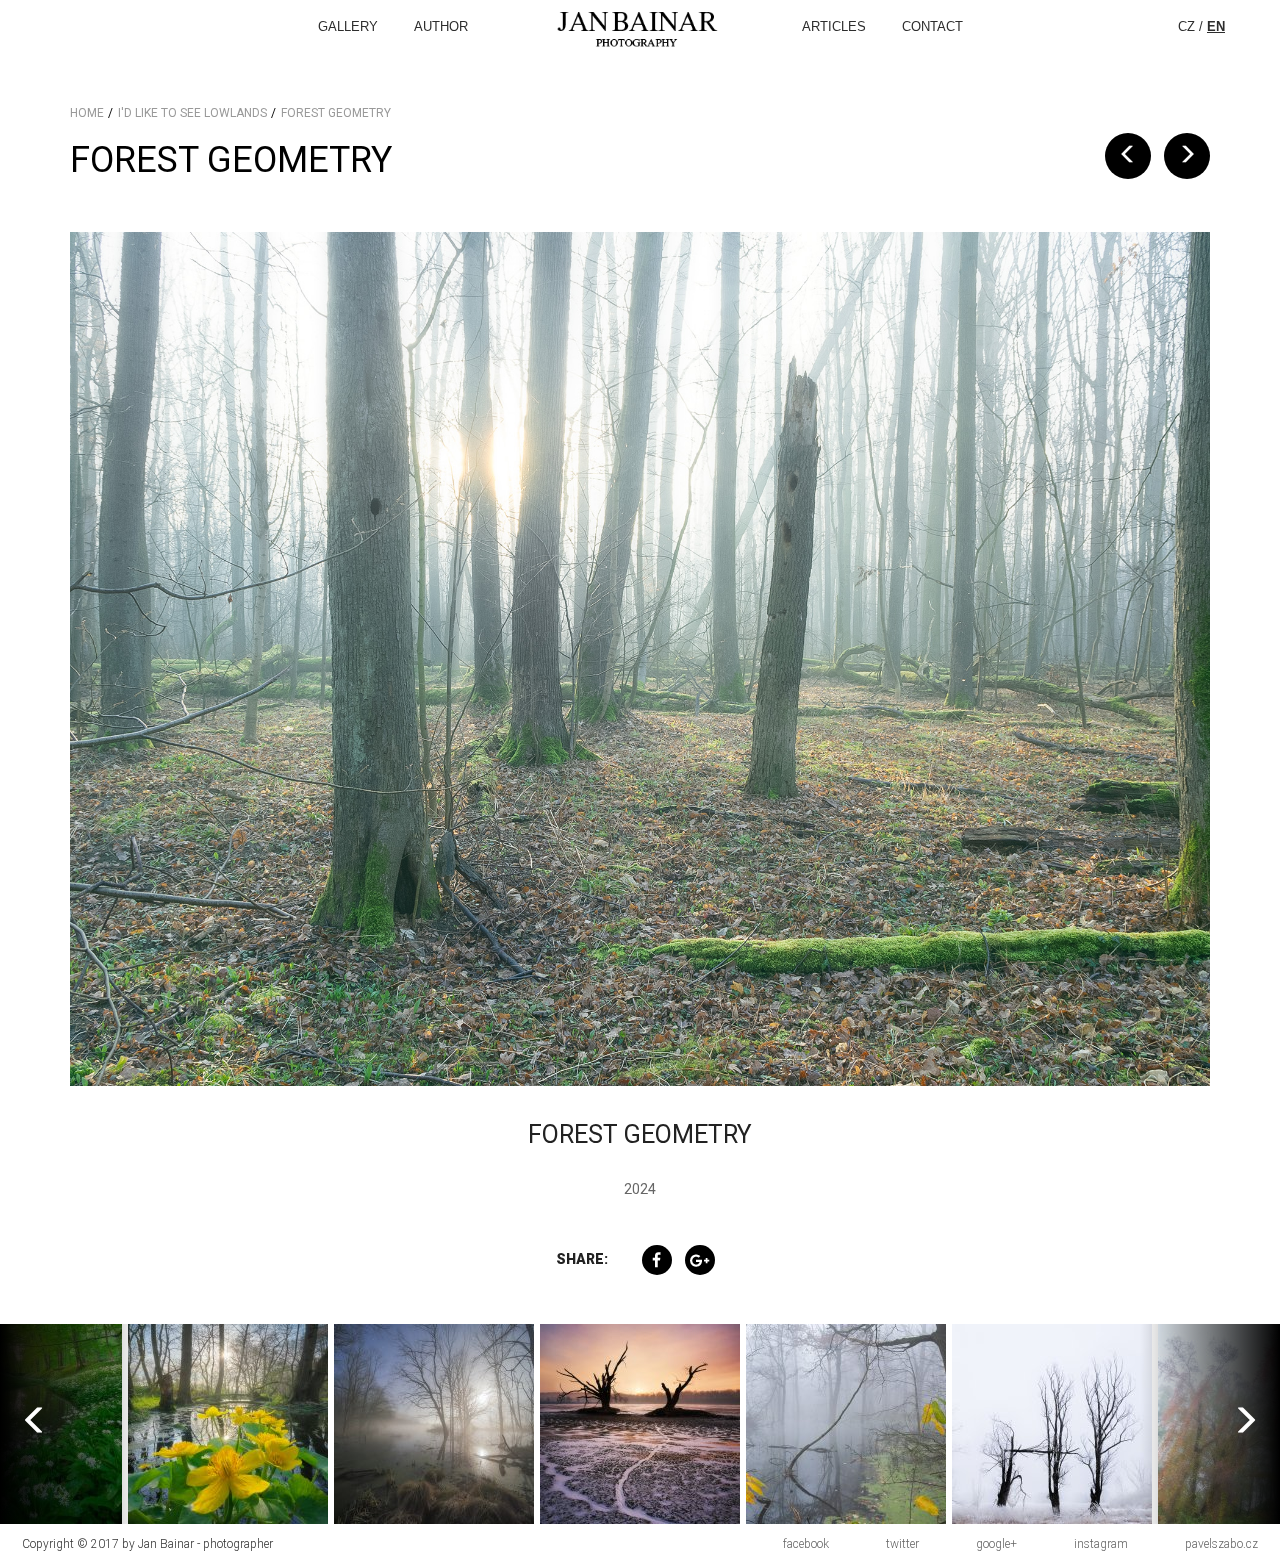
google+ (996, 1544)
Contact (932, 26)
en (1216, 26)
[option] (182, 1424)
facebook (806, 1544)
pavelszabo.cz (1221, 1544)
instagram (1101, 1544)
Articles (834, 26)
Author (441, 26)
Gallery (348, 26)
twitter (902, 1544)
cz (1186, 26)
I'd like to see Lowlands (192, 113)
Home (87, 113)
